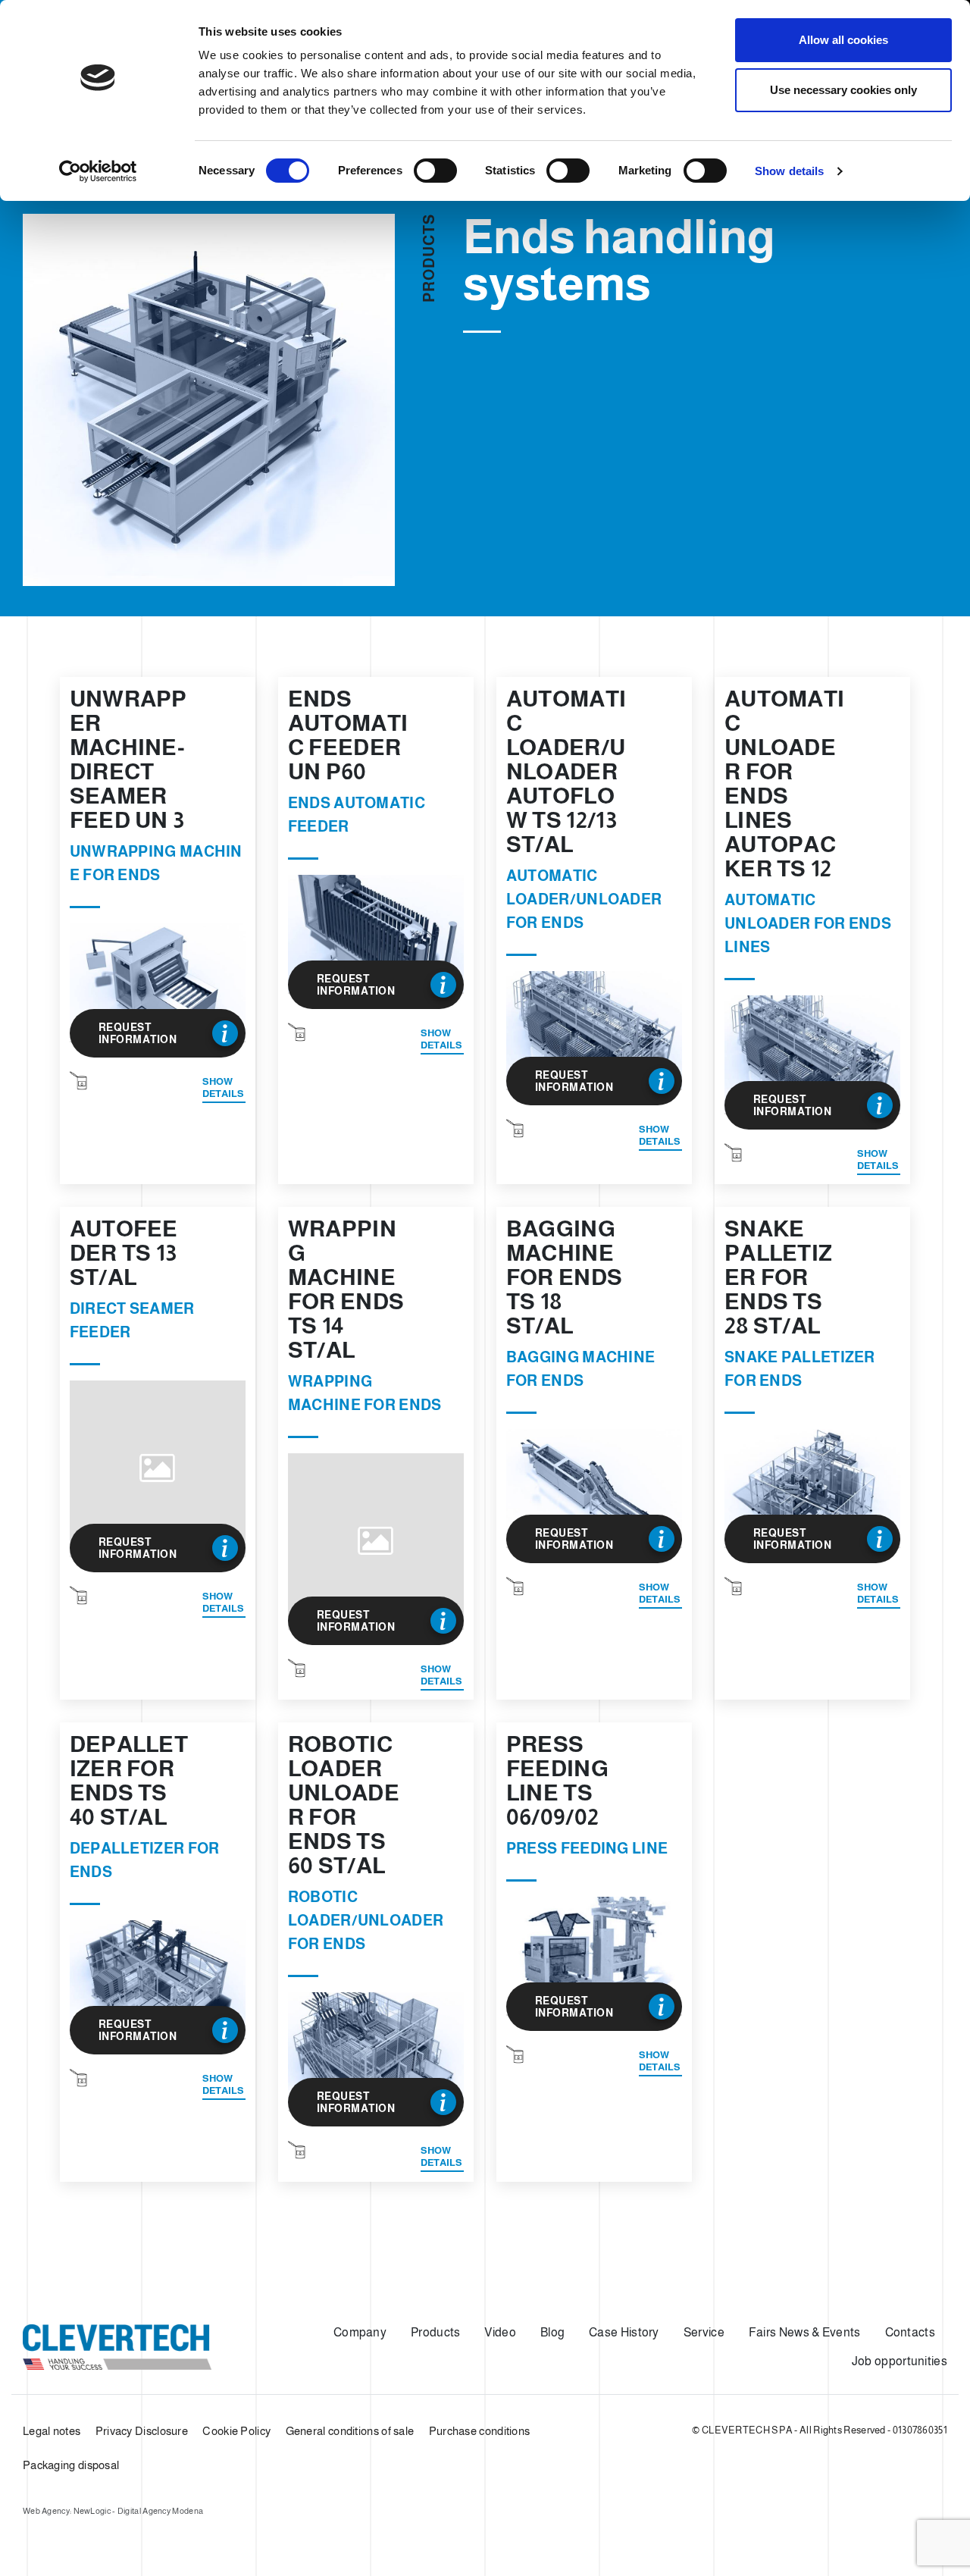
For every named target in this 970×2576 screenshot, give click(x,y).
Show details (789, 171)
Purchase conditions (480, 2431)
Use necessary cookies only (843, 90)
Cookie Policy (236, 2431)
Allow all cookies (843, 40)
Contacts (910, 2332)
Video (500, 2332)
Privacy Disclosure (142, 2431)
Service (704, 2332)
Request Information (138, 1033)
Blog (552, 2332)
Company (360, 2332)
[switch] (435, 171)
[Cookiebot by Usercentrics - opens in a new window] (98, 171)
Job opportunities (900, 2361)
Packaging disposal (71, 2465)
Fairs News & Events (805, 2332)
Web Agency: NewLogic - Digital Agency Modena (113, 2511)
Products (435, 2332)
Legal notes (52, 2431)
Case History (624, 2332)
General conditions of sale (350, 2431)
